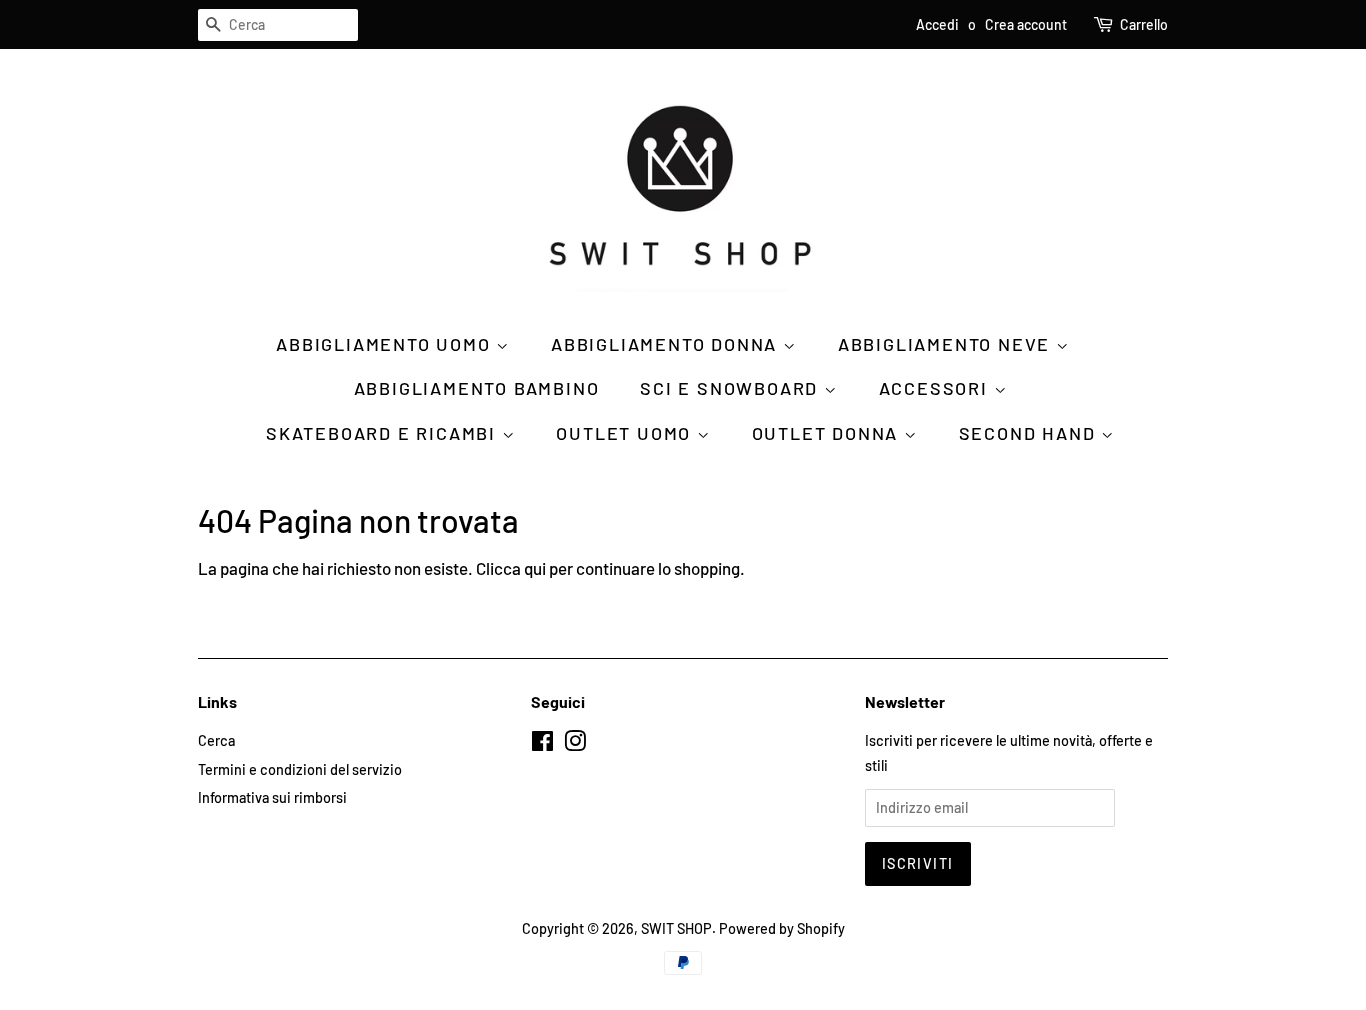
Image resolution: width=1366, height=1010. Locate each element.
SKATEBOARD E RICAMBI (384, 433)
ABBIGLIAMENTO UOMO (386, 344)
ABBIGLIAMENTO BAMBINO (477, 388)
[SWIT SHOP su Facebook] (542, 744)
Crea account (1026, 24)
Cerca (216, 740)
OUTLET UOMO (626, 433)
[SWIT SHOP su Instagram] (575, 744)
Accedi (937, 24)
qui (535, 568)
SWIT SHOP (676, 928)
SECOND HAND (1030, 433)
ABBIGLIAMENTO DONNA (667, 344)
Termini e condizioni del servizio (300, 769)
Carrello (1144, 24)
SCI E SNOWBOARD (732, 388)
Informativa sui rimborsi (272, 797)
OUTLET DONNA (828, 433)
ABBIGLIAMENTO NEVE (947, 344)
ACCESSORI (936, 388)
